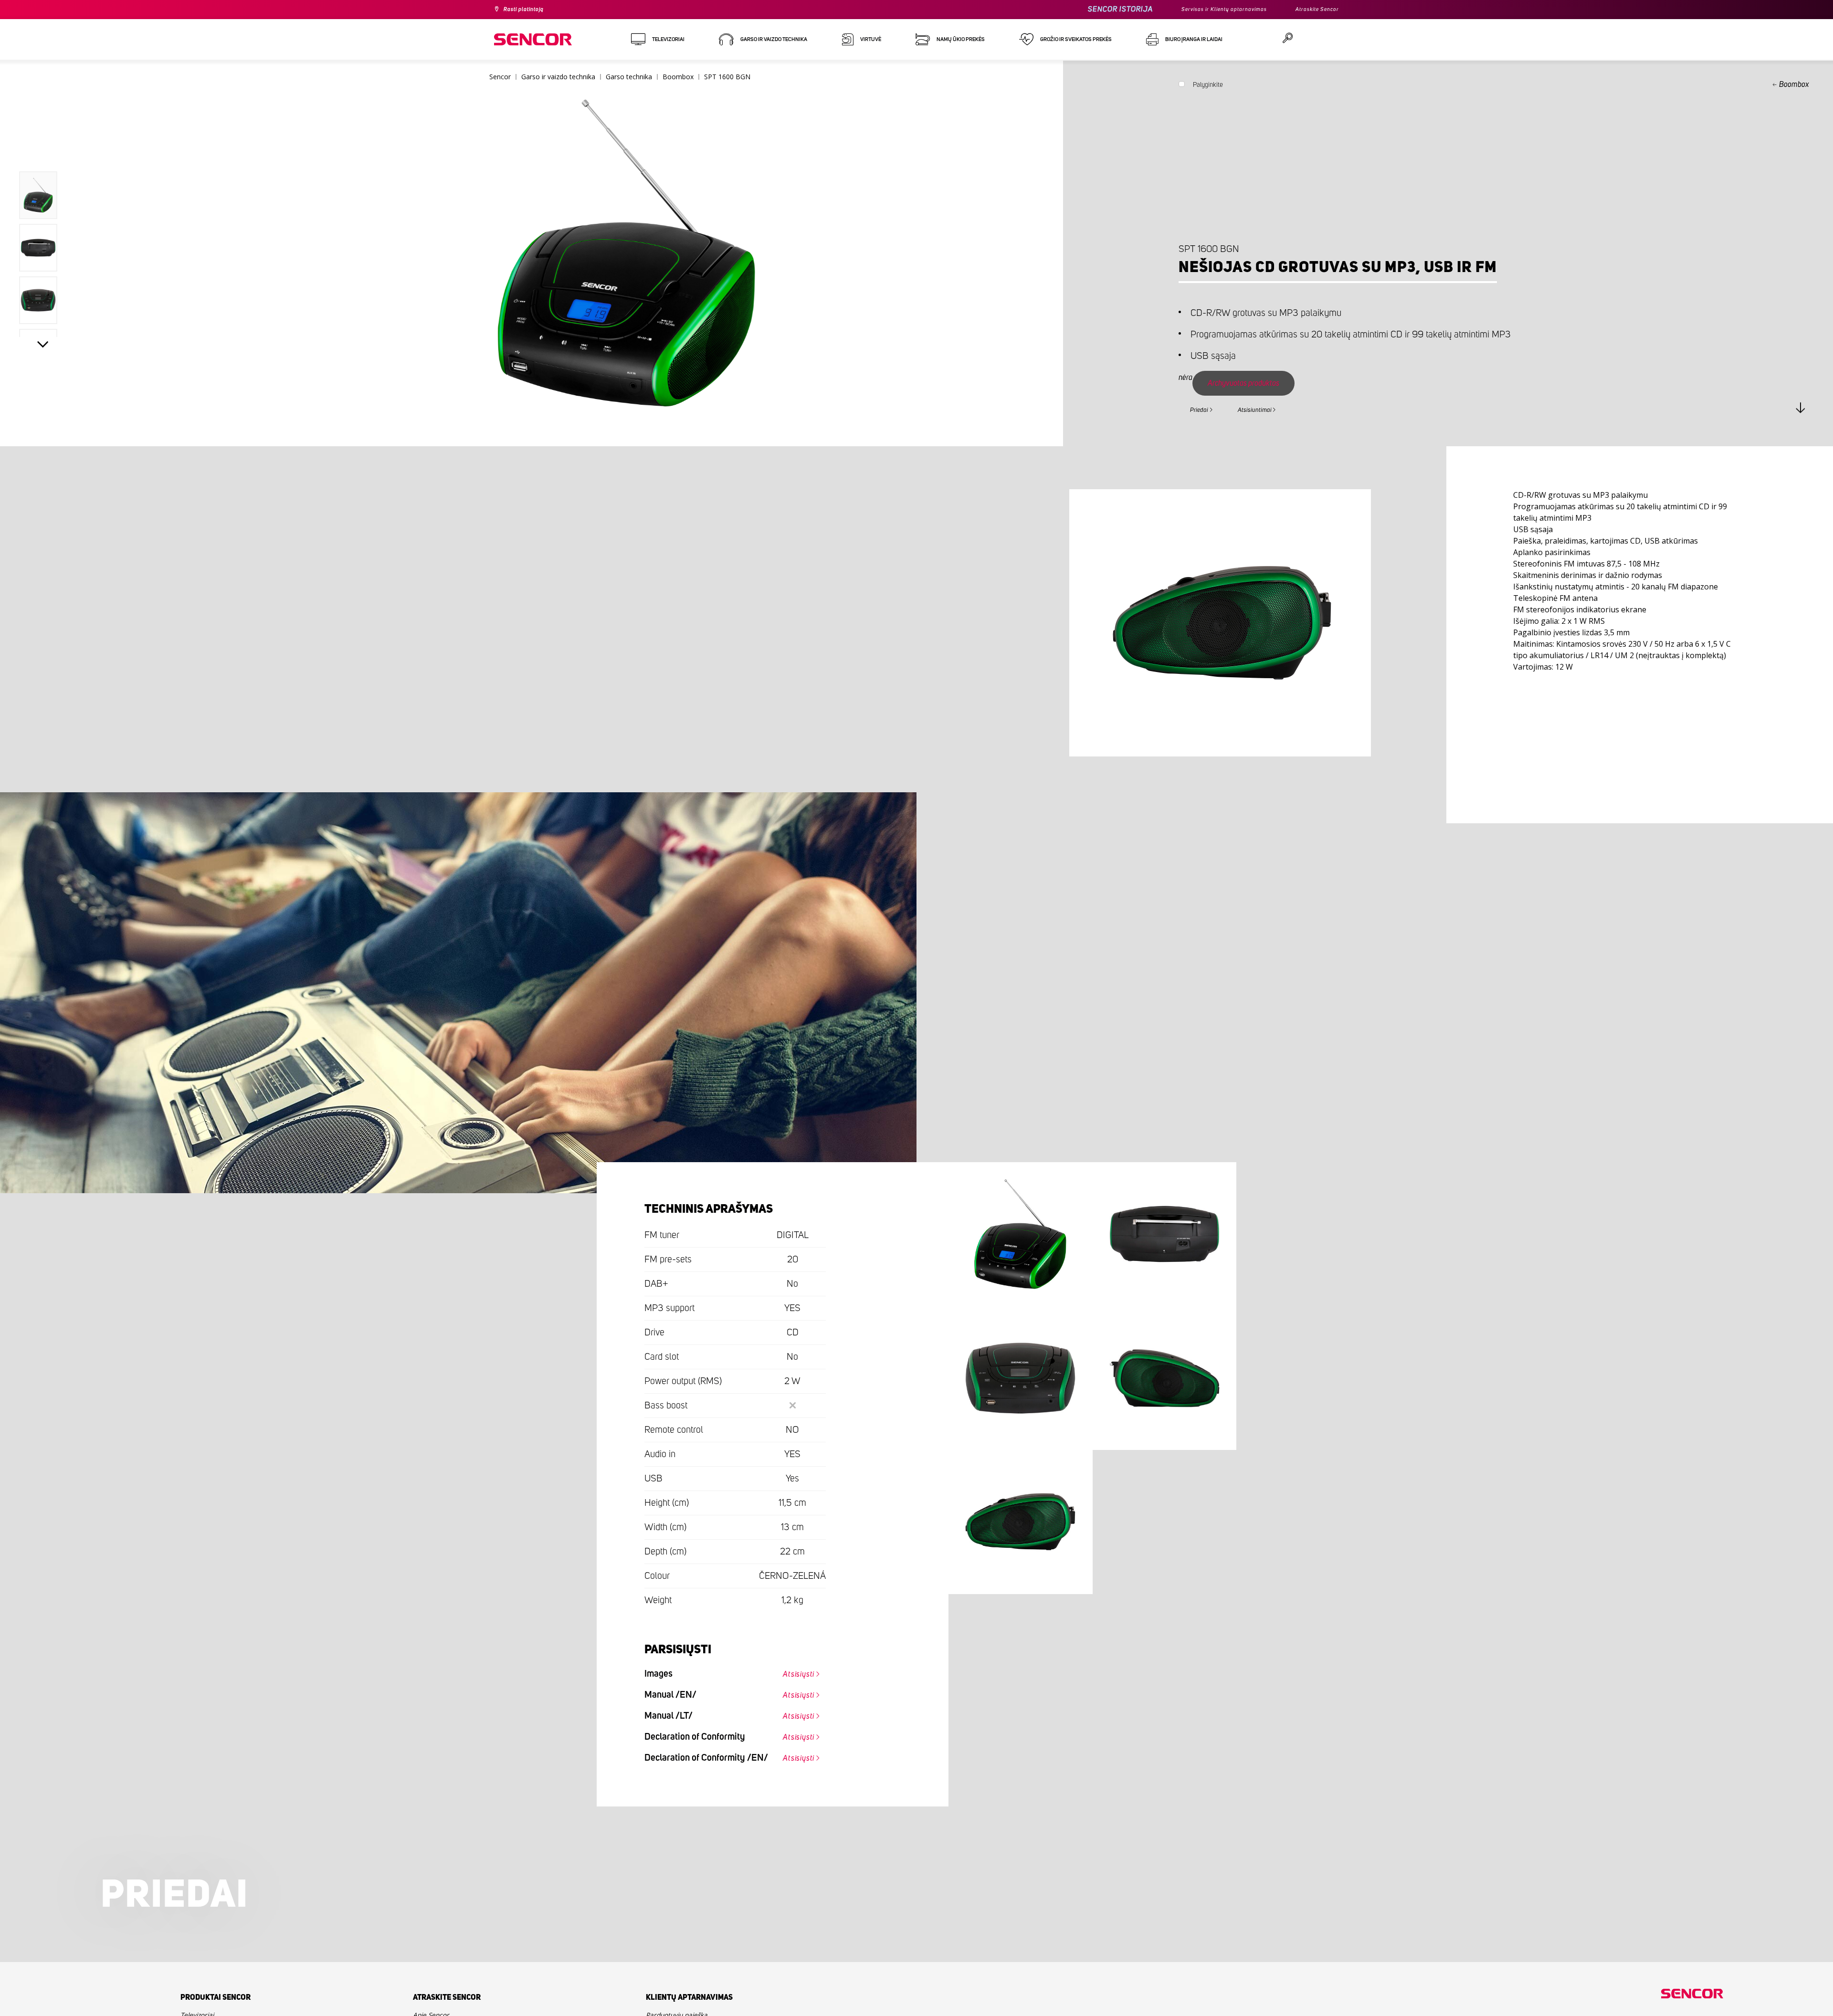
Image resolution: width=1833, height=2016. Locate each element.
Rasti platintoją (529, 10)
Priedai (1204, 409)
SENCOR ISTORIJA (1095, 9)
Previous (43, 150)
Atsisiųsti (792, 1672)
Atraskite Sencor (1313, 10)
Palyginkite (1208, 87)
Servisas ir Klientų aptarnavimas (1207, 10)
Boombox (1794, 84)
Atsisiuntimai (1271, 409)
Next (43, 346)
